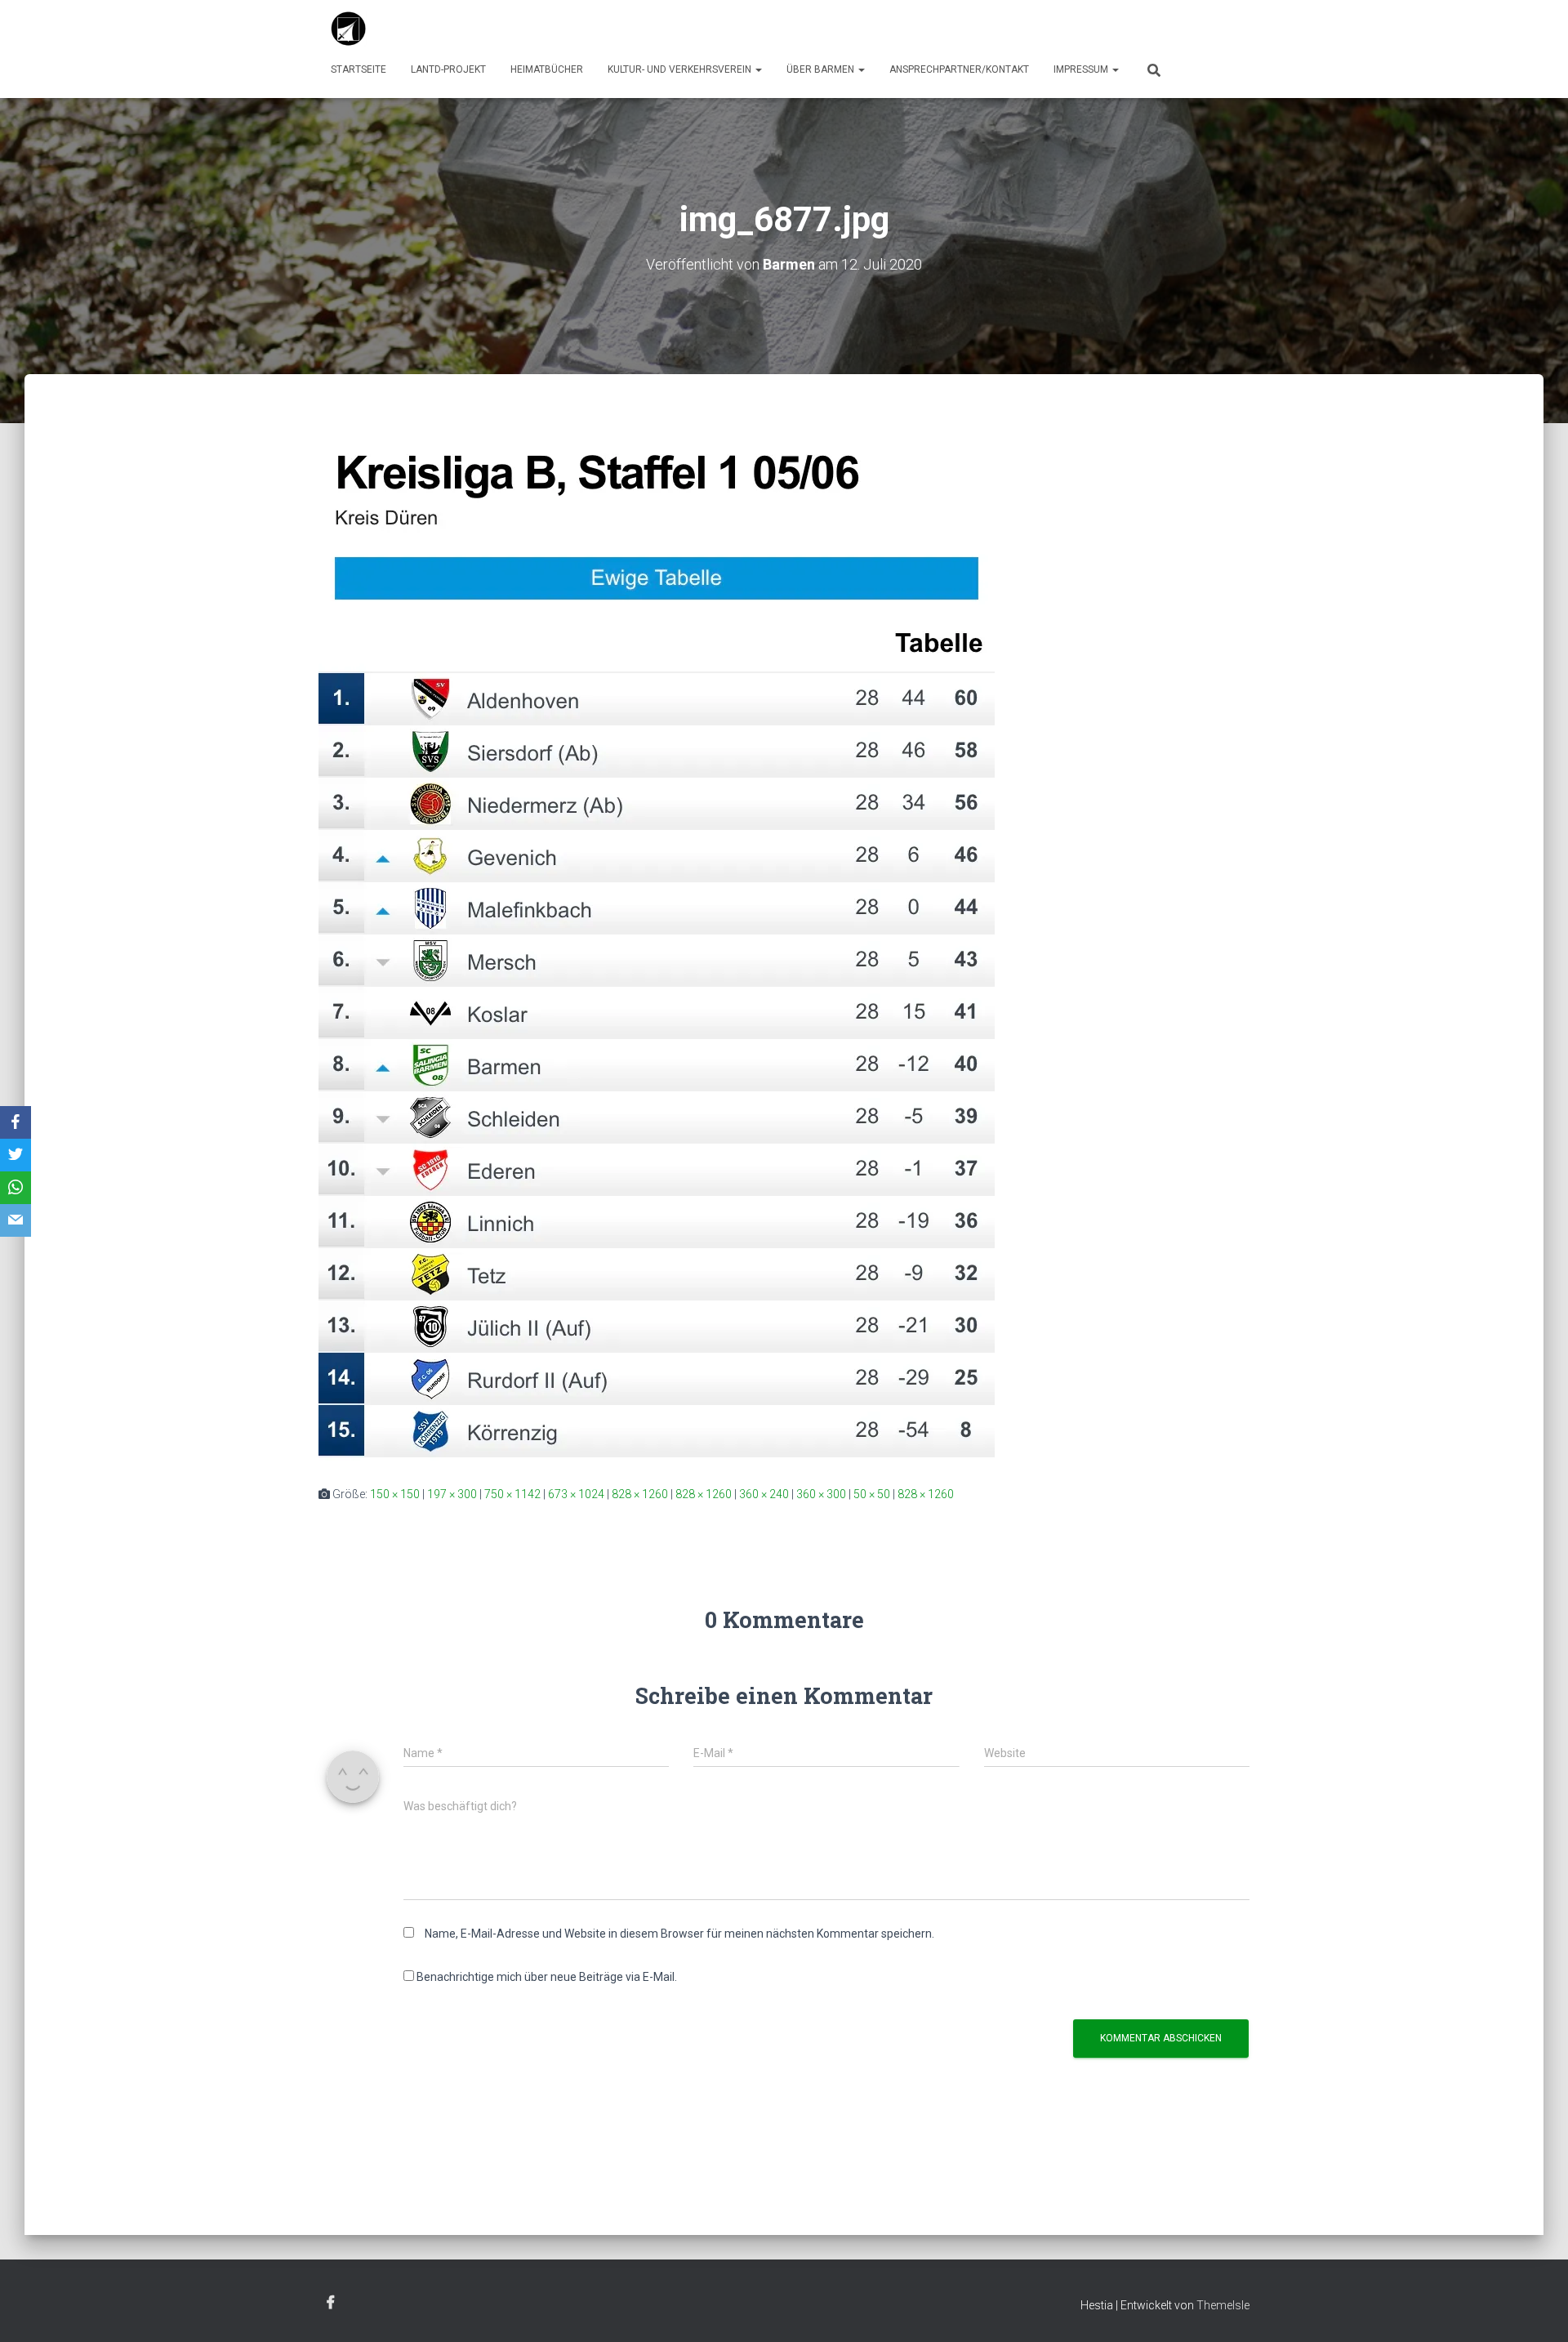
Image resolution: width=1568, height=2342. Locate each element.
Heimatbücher (547, 69)
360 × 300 (821, 1494)
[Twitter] (16, 1155)
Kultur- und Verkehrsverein (681, 69)
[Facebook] (16, 1122)
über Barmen (822, 69)
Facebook (331, 2303)
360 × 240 (764, 1494)
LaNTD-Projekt (448, 69)
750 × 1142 (512, 1494)
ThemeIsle (1223, 2305)
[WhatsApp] (16, 1188)
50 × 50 (872, 1494)
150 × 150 (395, 1494)
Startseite (359, 69)
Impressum (1082, 69)
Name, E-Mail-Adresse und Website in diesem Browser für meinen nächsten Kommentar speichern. (679, 1934)
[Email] (16, 1220)
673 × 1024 (576, 1494)
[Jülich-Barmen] (349, 29)
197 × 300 (452, 1494)
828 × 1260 (640, 1494)
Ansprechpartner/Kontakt (959, 69)
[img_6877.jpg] (657, 945)
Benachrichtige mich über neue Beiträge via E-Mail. (547, 1977)
